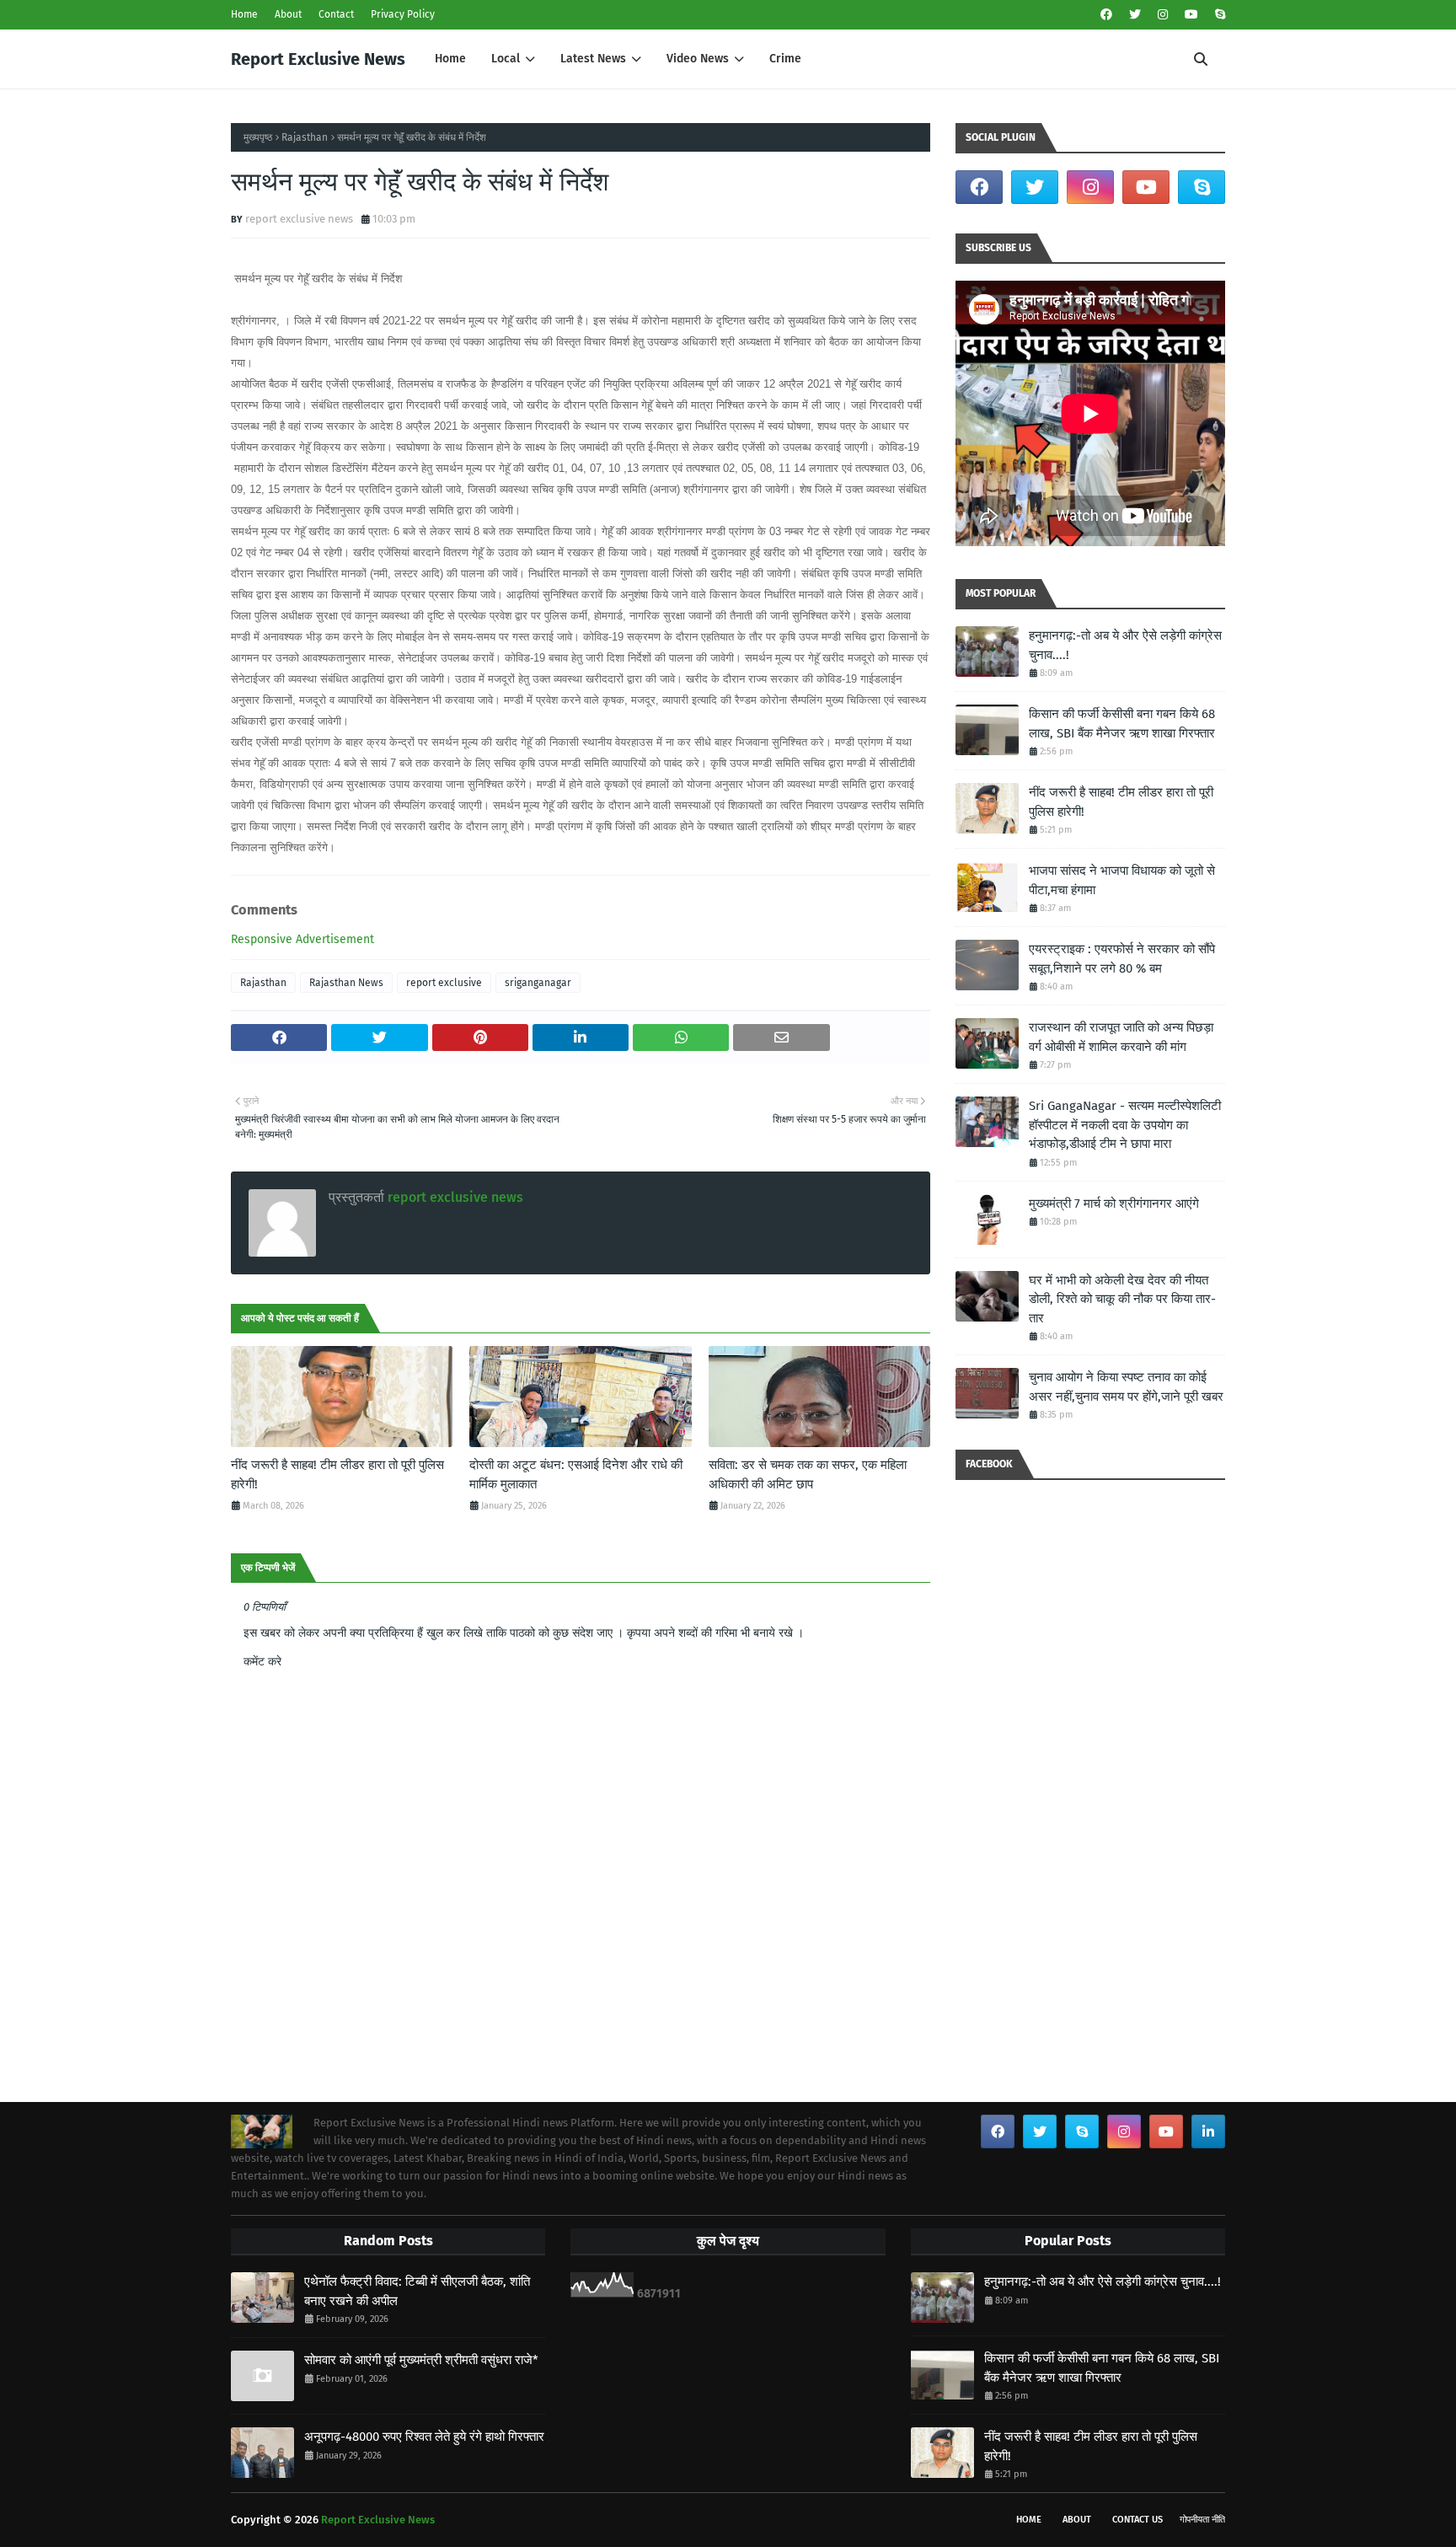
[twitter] (1135, 15)
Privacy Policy (403, 14)
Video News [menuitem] (698, 59)
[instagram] (1163, 15)
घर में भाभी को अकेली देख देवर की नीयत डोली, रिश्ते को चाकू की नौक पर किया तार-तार (1122, 1299)
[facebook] (1106, 15)
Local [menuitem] (506, 59)
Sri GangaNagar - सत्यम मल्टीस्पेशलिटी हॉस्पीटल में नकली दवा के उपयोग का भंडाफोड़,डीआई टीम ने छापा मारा (1125, 1125)
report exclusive (444, 983)
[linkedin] (1208, 2131)
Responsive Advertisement (302, 939)
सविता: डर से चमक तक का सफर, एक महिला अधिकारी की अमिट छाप (808, 1475)
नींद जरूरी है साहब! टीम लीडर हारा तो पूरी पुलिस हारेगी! (337, 1475)
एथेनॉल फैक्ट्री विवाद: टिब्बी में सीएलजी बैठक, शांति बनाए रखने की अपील (417, 2291)
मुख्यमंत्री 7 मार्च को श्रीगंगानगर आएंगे (1114, 1204)
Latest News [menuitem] (593, 59)
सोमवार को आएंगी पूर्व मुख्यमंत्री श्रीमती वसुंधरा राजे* (421, 2360)
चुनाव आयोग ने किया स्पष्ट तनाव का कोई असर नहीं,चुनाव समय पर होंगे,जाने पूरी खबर (1126, 1387)
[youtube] (1191, 15)
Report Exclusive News (318, 59)
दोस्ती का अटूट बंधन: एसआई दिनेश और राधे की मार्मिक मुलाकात (576, 1475)
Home (244, 14)
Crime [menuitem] (785, 59)
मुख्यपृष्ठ (258, 137)
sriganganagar (538, 983)
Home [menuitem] (450, 59)
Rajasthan (305, 137)
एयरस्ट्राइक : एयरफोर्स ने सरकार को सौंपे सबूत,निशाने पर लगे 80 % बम (1122, 959)
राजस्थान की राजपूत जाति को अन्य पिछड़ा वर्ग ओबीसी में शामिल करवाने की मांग (1121, 1037)
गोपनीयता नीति (1202, 2520)
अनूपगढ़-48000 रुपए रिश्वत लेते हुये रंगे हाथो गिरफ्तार (424, 2437)
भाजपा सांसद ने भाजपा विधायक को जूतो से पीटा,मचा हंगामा (1122, 880)
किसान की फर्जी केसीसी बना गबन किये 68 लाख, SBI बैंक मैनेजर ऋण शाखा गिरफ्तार (1122, 724)
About (288, 14)
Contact (336, 14)
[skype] (1218, 15)
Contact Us (1137, 2520)
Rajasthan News (346, 983)
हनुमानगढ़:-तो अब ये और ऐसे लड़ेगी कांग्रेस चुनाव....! (1125, 645)
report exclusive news (299, 219)
